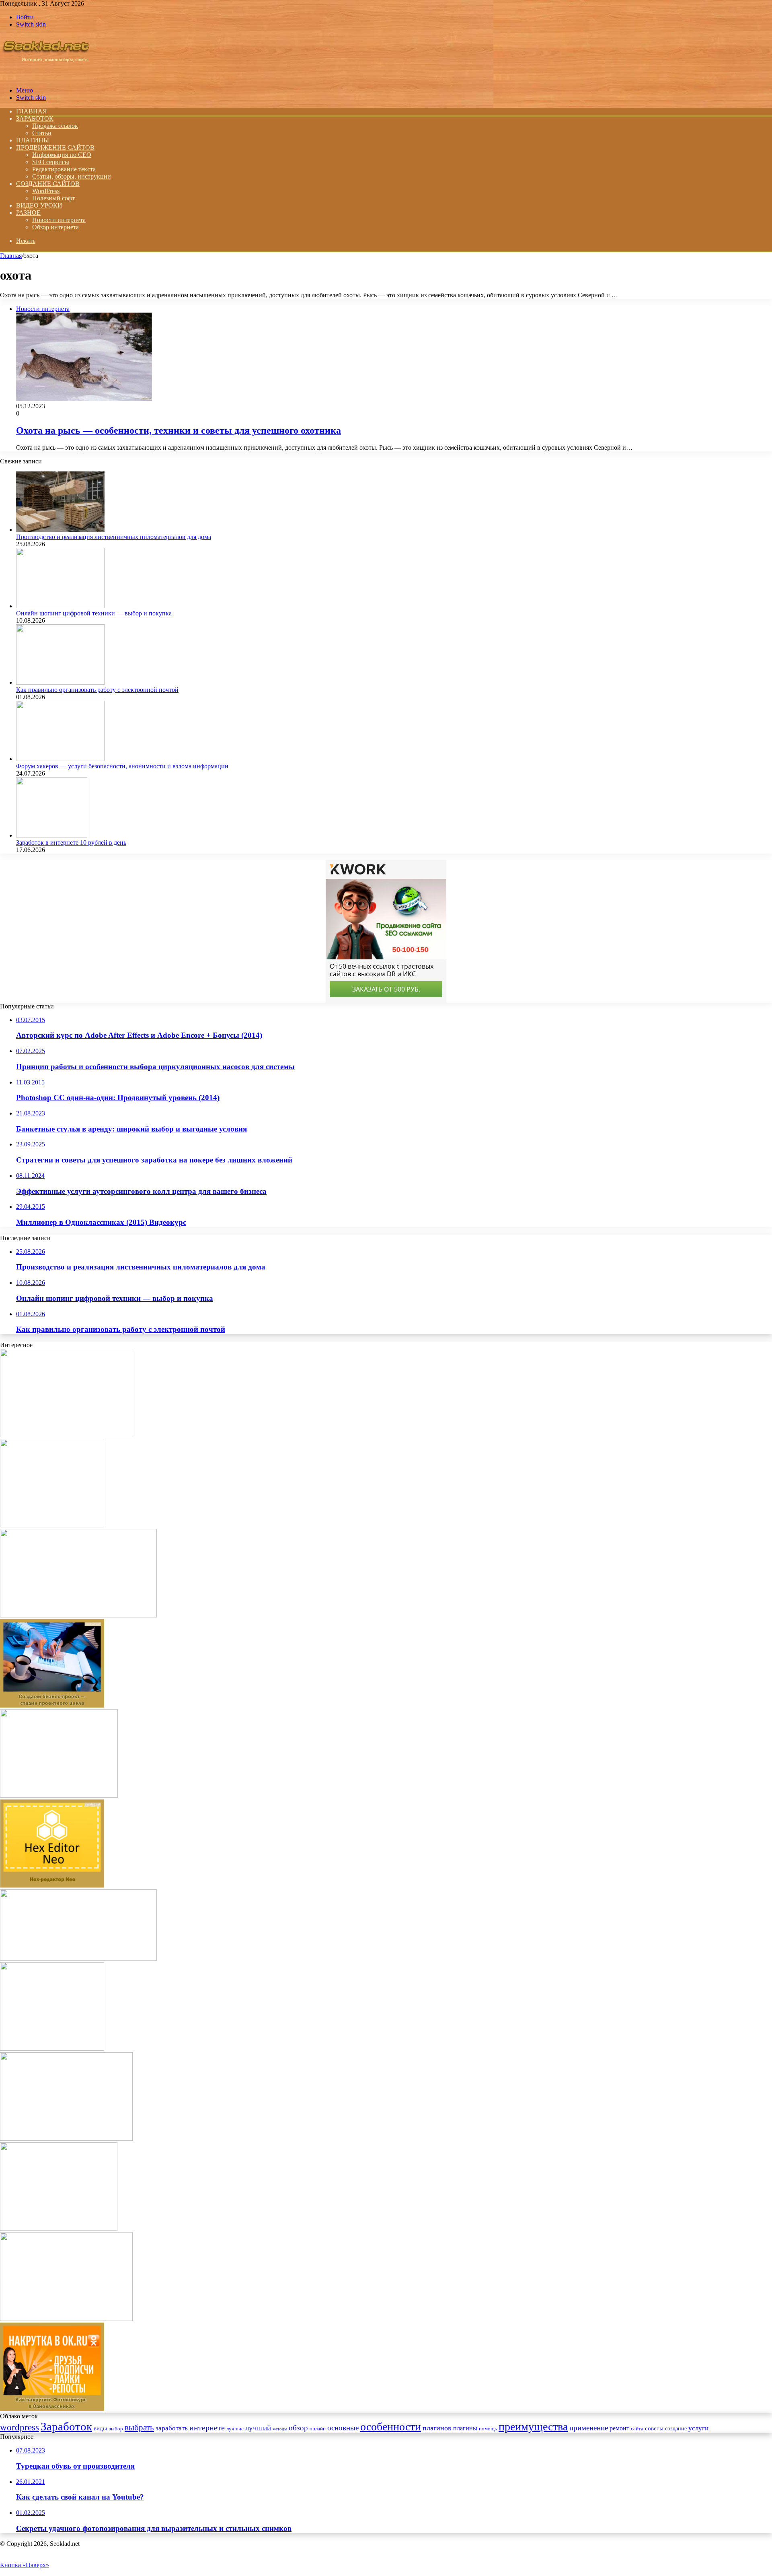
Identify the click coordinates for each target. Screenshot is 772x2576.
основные (343, 2428)
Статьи (42, 133)
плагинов (437, 2428)
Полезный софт (53, 198)
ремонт (619, 2428)
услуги (698, 2428)
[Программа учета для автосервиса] (78, 1958)
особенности (391, 2427)
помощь (488, 2429)
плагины (465, 2428)
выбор (116, 2429)
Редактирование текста (64, 169)
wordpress (20, 2427)
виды (100, 2428)
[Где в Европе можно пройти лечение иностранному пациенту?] (78, 1615)
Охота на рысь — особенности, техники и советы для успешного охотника (179, 430)
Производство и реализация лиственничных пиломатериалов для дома (114, 537)
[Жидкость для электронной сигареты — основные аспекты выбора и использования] (59, 1795)
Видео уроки (39, 205)
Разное (28, 213)
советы (654, 2428)
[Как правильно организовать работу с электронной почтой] (60, 682)
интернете (207, 2428)
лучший (258, 2428)
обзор (298, 2428)
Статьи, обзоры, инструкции (72, 176)
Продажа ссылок (55, 126)
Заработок (35, 118)
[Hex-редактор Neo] (52, 1886)
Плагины (33, 140)
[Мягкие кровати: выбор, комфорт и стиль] (66, 1435)
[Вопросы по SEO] (46, 77)
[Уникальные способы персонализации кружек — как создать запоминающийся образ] (66, 2139)
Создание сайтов (48, 184)
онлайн (318, 2429)
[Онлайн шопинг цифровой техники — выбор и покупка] (60, 606)
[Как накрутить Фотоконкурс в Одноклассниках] (52, 2409)
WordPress (46, 191)
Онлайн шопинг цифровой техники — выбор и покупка (94, 613)
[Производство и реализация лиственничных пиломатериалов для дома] (60, 530)
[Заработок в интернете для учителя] (52, 1525)
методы (280, 2429)
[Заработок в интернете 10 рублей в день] (52, 835)
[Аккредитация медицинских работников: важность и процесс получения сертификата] (59, 2229)
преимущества (533, 2427)
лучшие (235, 2429)
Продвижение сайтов (55, 147)
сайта (637, 2429)
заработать (172, 2428)
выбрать (139, 2428)
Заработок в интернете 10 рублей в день (71, 843)
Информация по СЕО (62, 155)
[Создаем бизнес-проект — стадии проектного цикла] (52, 1705)
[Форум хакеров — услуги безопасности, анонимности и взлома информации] (60, 759)
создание (676, 2429)
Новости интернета (59, 220)
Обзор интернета (55, 227)
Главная (11, 256)
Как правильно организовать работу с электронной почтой (97, 690)
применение (589, 2428)
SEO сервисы (51, 162)
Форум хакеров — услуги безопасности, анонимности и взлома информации (122, 766)
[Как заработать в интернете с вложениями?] (52, 2048)
